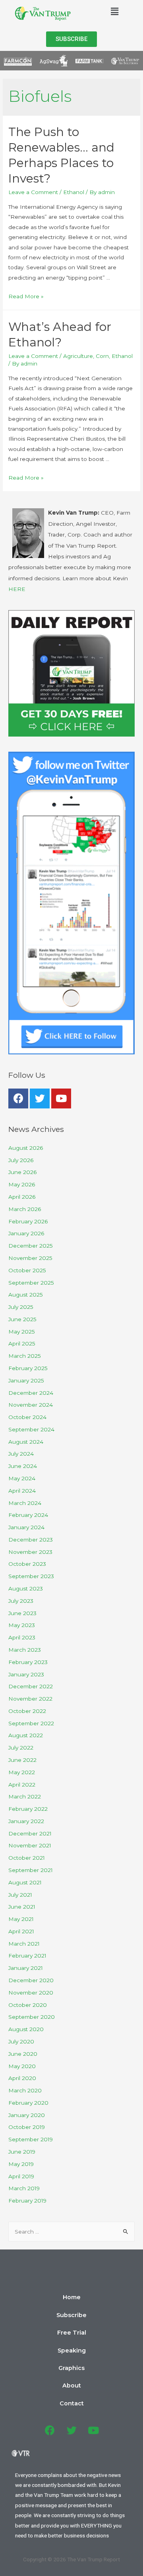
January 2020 (27, 2115)
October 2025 (27, 1270)
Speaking (72, 2350)
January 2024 (26, 1527)
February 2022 (28, 1809)
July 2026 (21, 1160)
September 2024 (31, 1429)
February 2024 (28, 1515)
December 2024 (31, 1393)
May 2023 (22, 1625)
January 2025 (26, 1380)
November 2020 (31, 1993)
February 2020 (28, 2103)
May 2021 (21, 1919)
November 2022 (30, 1699)
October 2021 (27, 1858)
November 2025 (30, 1258)
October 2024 (27, 1417)
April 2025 (22, 1343)
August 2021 (25, 1882)
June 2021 (22, 1907)
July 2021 (20, 1895)
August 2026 (26, 1148)
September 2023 (31, 1576)
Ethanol (74, 192)
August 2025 (26, 1295)
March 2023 (25, 1650)
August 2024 (26, 1442)
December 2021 (30, 1833)
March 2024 (25, 1503)
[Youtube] (61, 1098)
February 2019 (27, 2201)
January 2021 (26, 1968)
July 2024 (21, 1454)
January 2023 (26, 1674)
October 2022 (27, 1711)
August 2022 (26, 1735)
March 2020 (25, 2090)
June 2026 (22, 1172)
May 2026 (22, 1184)
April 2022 (22, 1785)
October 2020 (28, 2005)
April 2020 (22, 2078)
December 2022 (31, 1686)
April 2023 (22, 1637)
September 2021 (31, 1870)
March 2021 (24, 1944)
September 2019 (31, 2139)
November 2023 (30, 1552)
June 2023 (22, 1613)
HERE (17, 589)
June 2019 (22, 2152)
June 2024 (23, 1466)
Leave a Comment (33, 192)
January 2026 (26, 1233)
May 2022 (22, 1772)
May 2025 (22, 1332)
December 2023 (31, 1540)
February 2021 (27, 1956)
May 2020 (22, 2066)
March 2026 (25, 1209)
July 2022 (21, 1748)
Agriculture (78, 356)
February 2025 (28, 1368)
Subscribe (71, 2315)
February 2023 (28, 1662)
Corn (102, 356)
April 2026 (22, 1197)
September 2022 (31, 1723)
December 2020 (31, 1980)
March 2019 (24, 2188)
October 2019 (27, 2127)
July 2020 (21, 2041)
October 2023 (27, 1564)
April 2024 (22, 1491)
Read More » (26, 296)
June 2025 (22, 1319)
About (72, 2385)
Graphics (71, 2368)
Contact (72, 2403)
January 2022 (26, 1821)
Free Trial (72, 2333)
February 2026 (28, 1221)
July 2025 (21, 1307)
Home (72, 2297)
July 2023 (21, 1601)
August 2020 (26, 2029)
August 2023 (26, 1588)
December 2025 (31, 1246)
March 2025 (25, 1356)
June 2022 (22, 1760)
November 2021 (30, 1845)
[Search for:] (71, 2232)
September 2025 (31, 1283)
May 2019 (21, 2164)
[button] (71, 39)
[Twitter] (40, 1098)
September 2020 (32, 2017)
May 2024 (22, 1478)
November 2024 (31, 1405)
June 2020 (23, 2054)
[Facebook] (18, 1098)
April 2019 (21, 2176)
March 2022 (25, 1796)
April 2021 (21, 1931)
